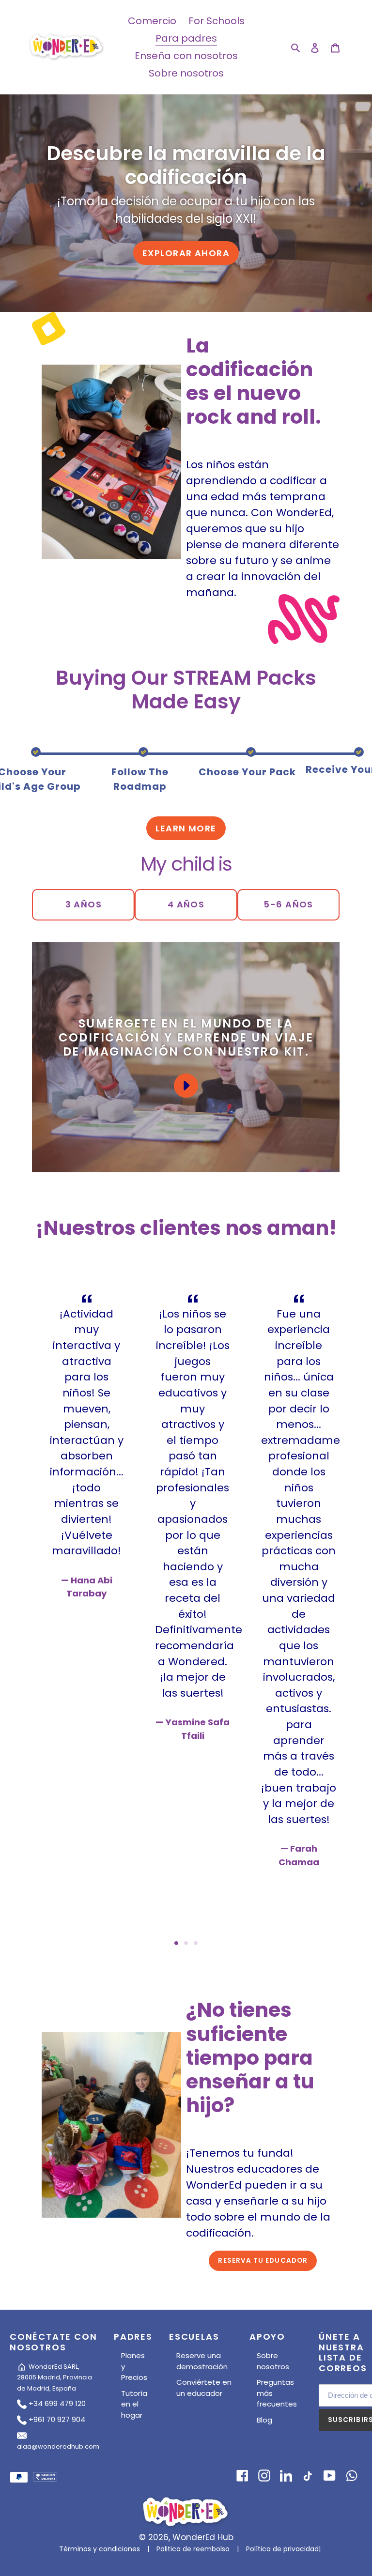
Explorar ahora (186, 253)
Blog (264, 2420)
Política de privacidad (282, 2549)
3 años (84, 904)
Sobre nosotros (273, 2361)
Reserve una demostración (202, 2361)
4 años (186, 904)
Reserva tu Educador (263, 2261)
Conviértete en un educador (204, 2388)
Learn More (186, 828)
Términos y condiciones (100, 2549)
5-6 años (288, 904)
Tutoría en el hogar (134, 2404)
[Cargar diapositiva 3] (196, 1943)
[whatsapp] (351, 2475)
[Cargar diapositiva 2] (186, 1943)
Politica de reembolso (193, 2549)
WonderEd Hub (203, 2537)
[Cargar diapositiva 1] (176, 1943)
